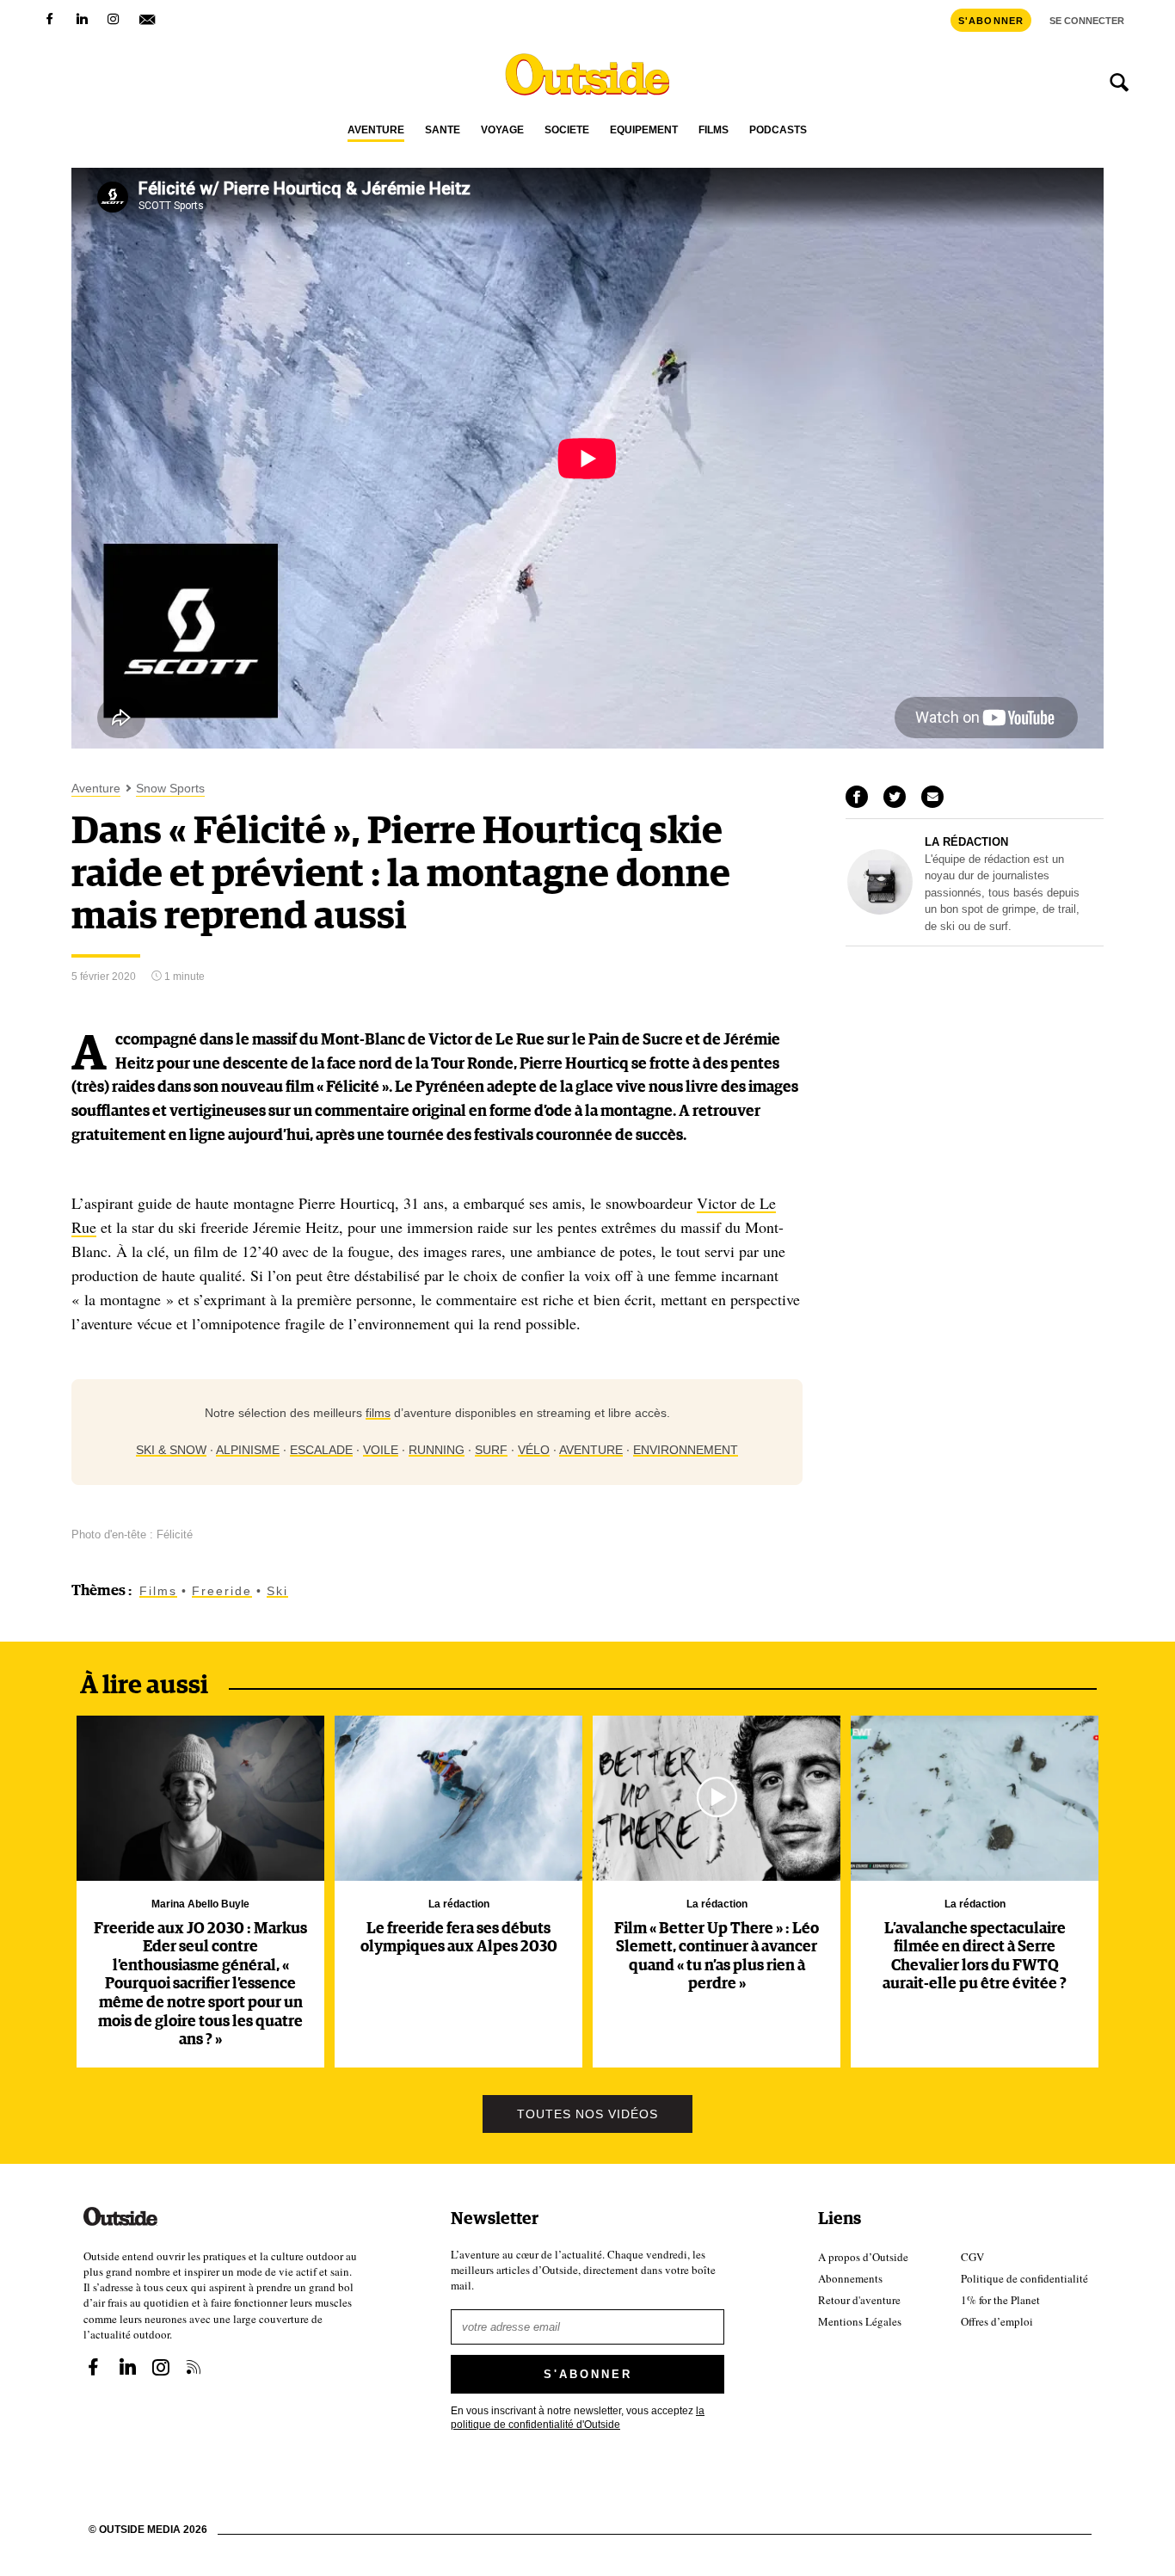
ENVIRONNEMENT (686, 1450)
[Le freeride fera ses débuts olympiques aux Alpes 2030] (458, 1798)
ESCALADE (321, 1450)
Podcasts (778, 130)
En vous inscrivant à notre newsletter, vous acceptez (578, 2416)
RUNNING (437, 1450)
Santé (443, 130)
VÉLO (534, 1450)
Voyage (502, 130)
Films (714, 130)
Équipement (644, 130)
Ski (277, 1591)
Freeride (222, 1591)
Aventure (376, 130)
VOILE (381, 1450)
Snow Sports (170, 789)
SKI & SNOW (171, 1450)
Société (567, 130)
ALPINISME (248, 1450)
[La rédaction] (880, 910)
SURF (491, 1450)
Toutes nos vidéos (587, 2114)
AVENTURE (591, 1450)
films (378, 1413)
